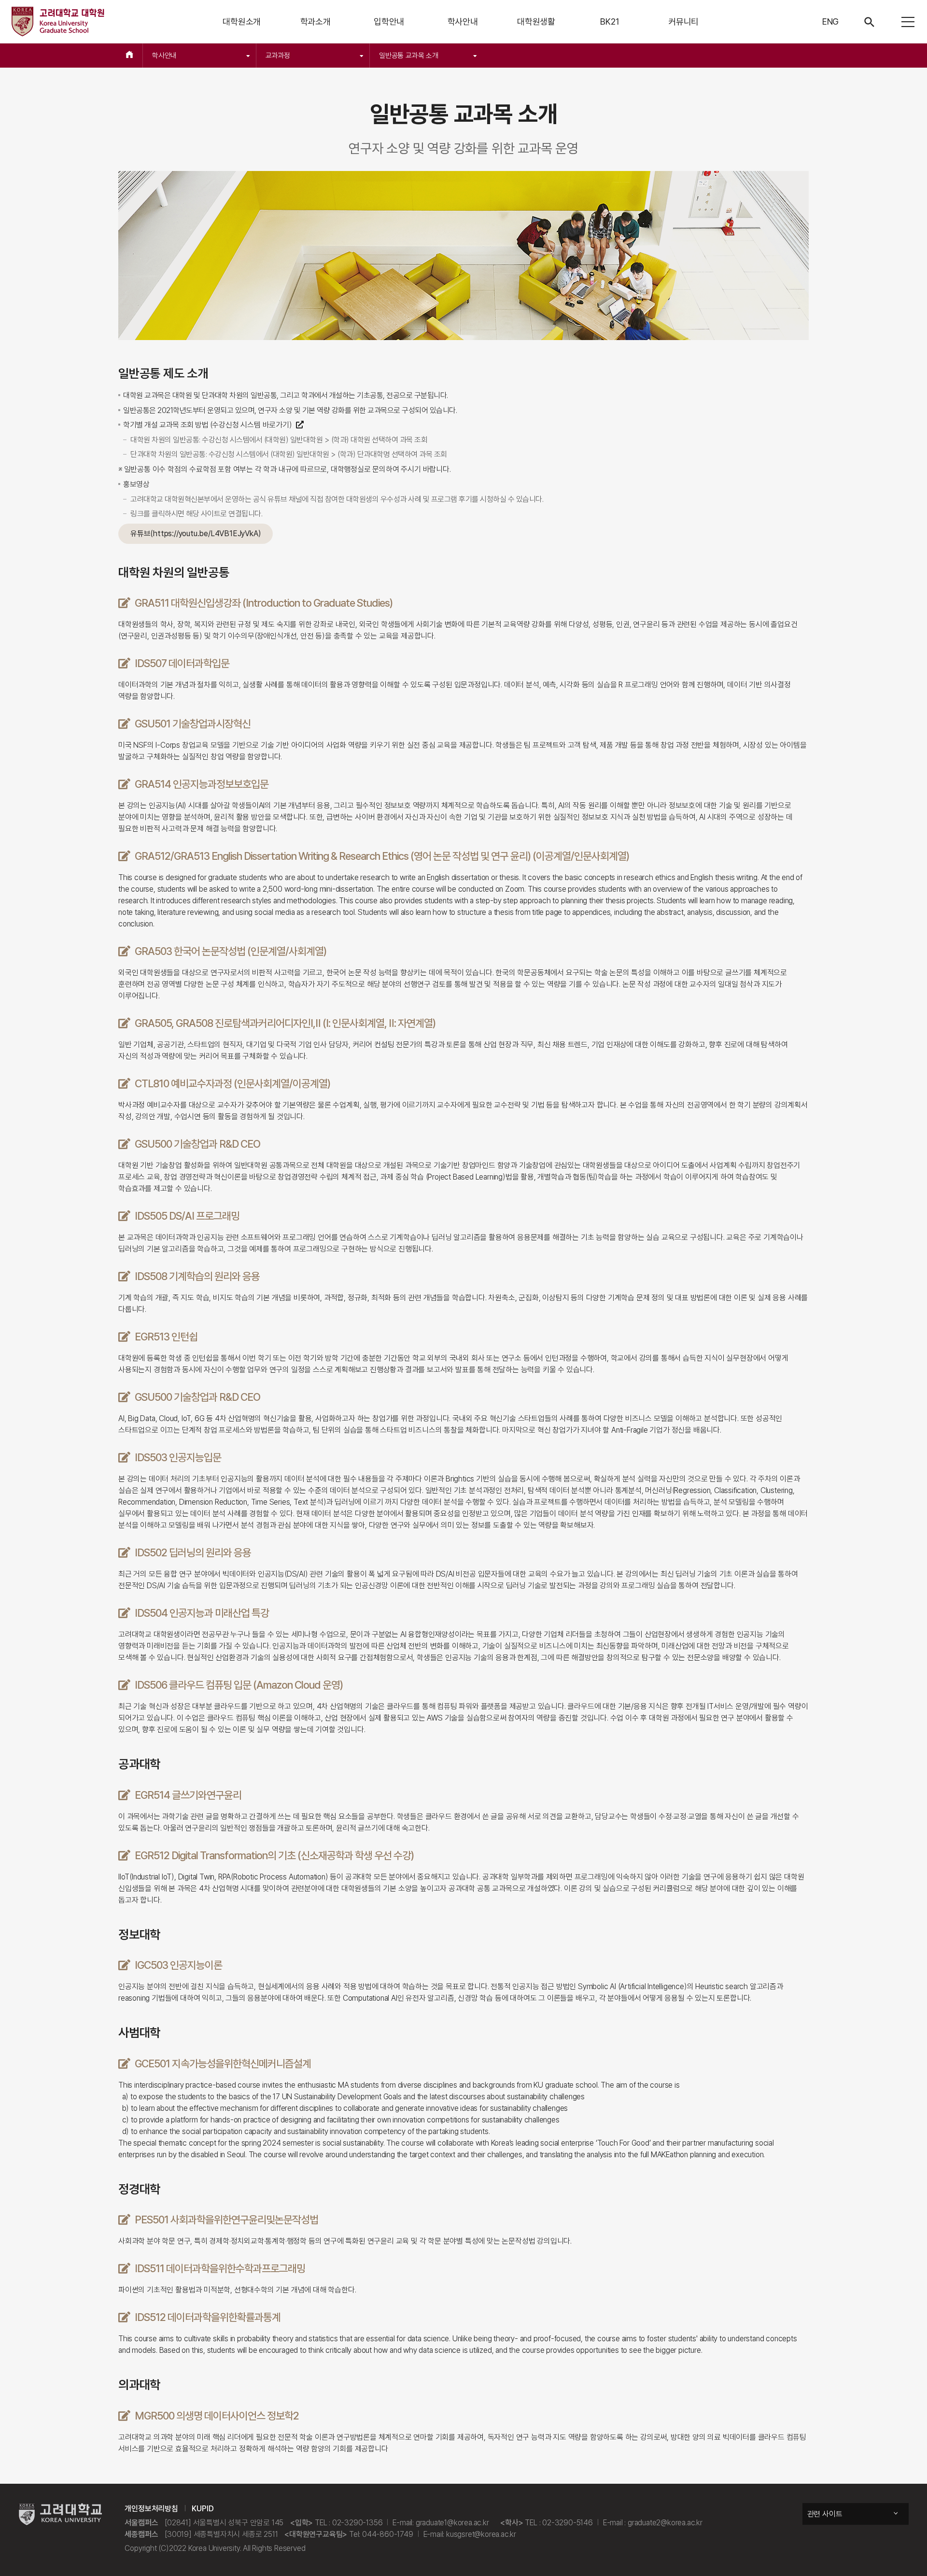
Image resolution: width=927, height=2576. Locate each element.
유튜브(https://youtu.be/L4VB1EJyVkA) (196, 534)
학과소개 (316, 21)
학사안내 (463, 21)
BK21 (610, 21)
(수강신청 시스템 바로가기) (252, 425)
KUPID (203, 2509)
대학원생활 (536, 21)
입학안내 (389, 21)
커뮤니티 (683, 21)
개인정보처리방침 (151, 2509)
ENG (830, 21)
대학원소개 (242, 21)
